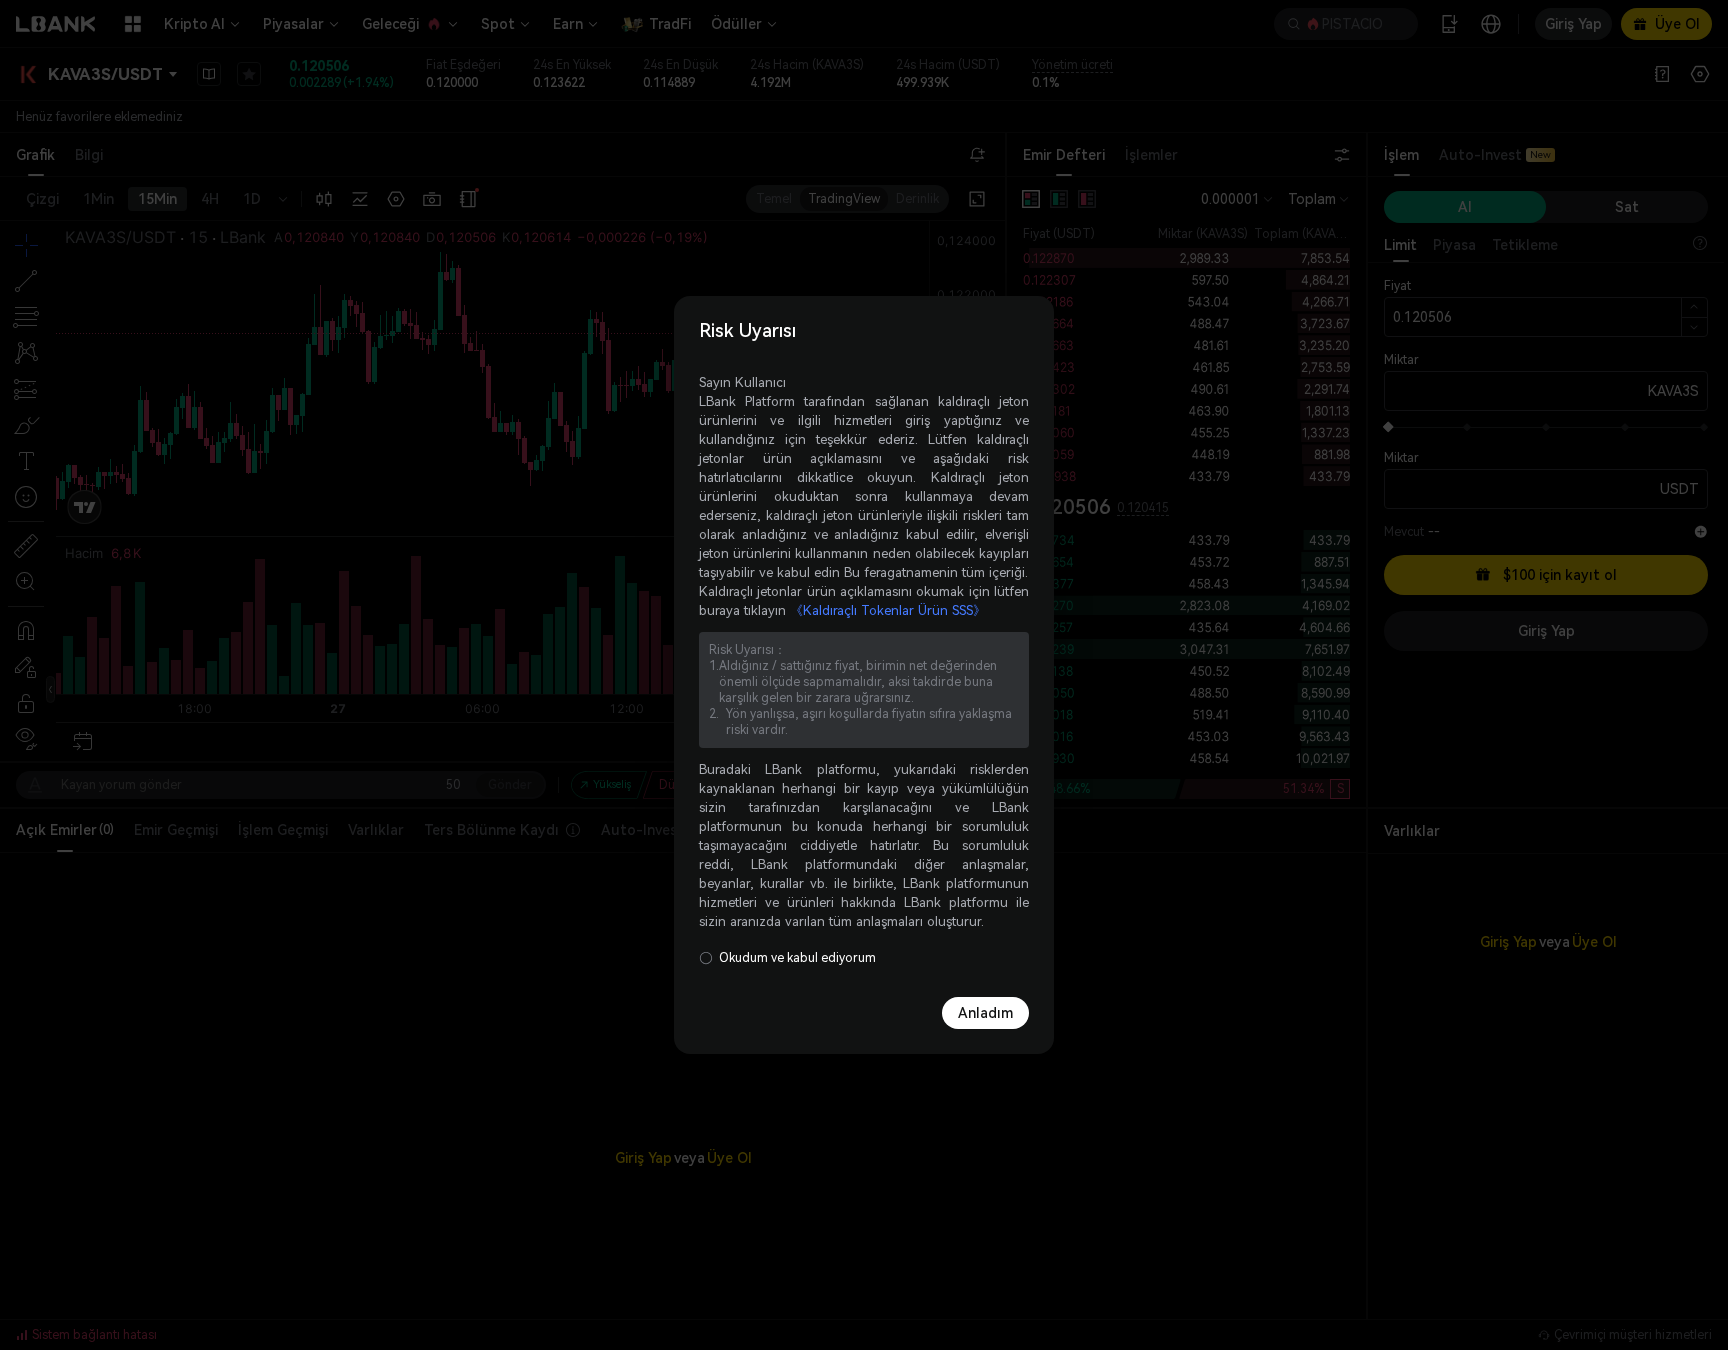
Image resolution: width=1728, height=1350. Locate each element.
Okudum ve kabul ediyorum (797, 958)
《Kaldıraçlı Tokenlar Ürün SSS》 (888, 610)
